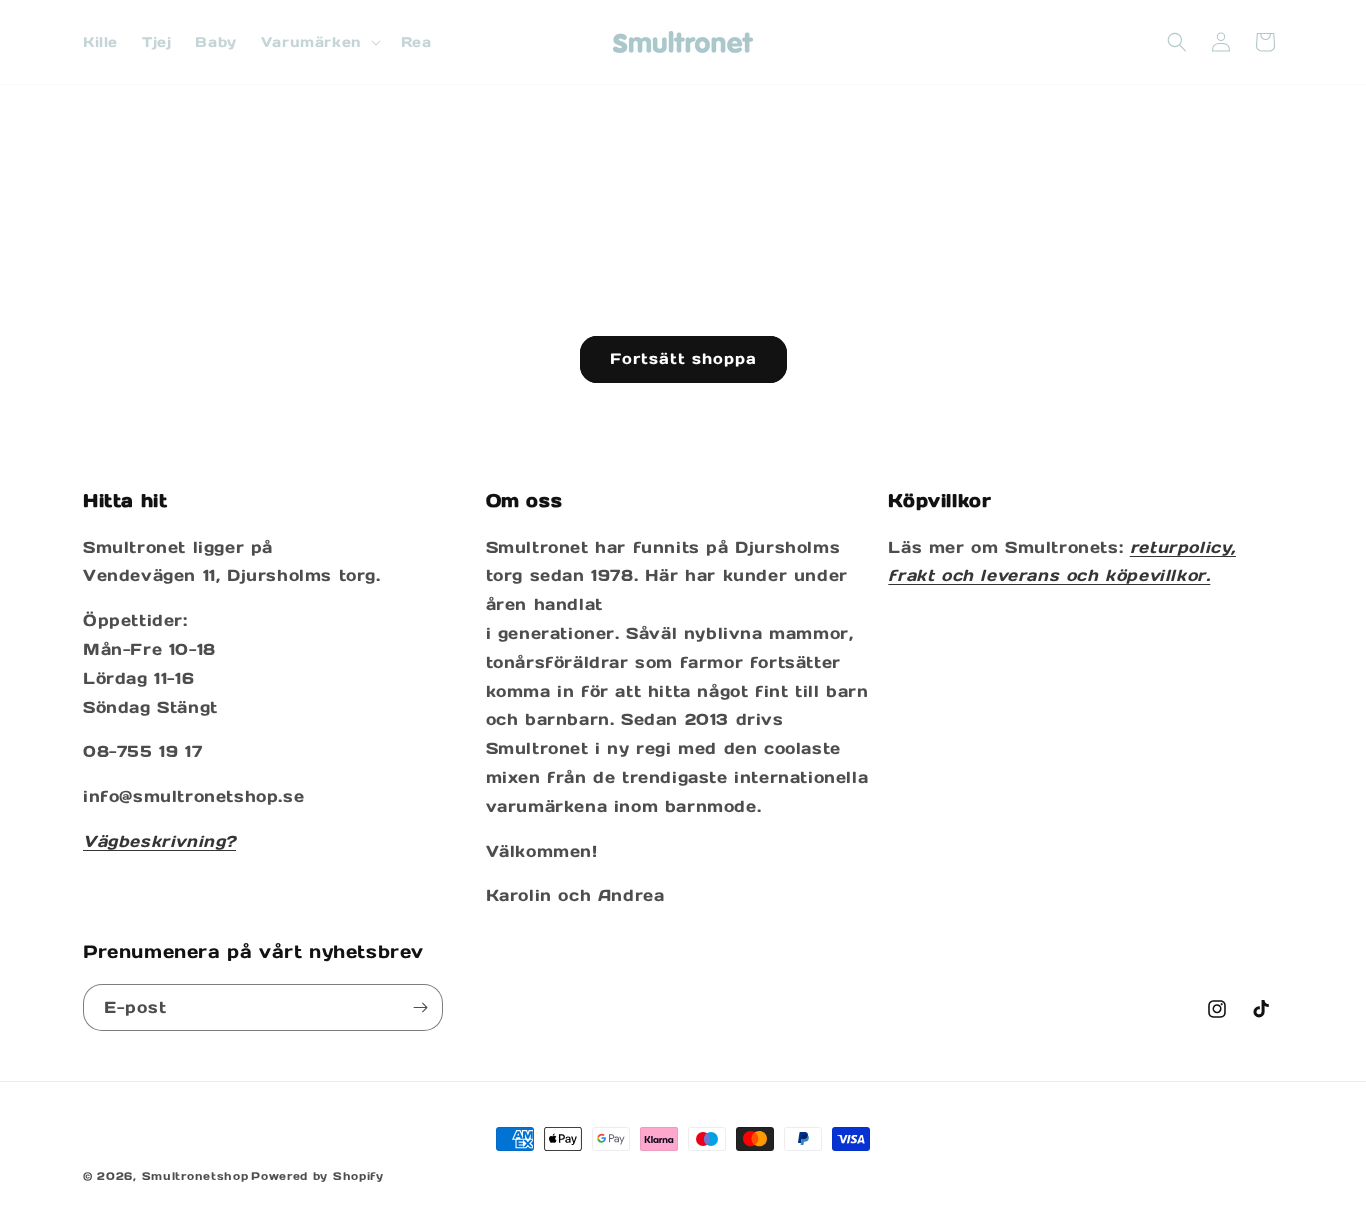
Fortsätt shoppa (683, 358)
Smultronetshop (195, 1176)
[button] (319, 42)
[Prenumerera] (420, 1007)
